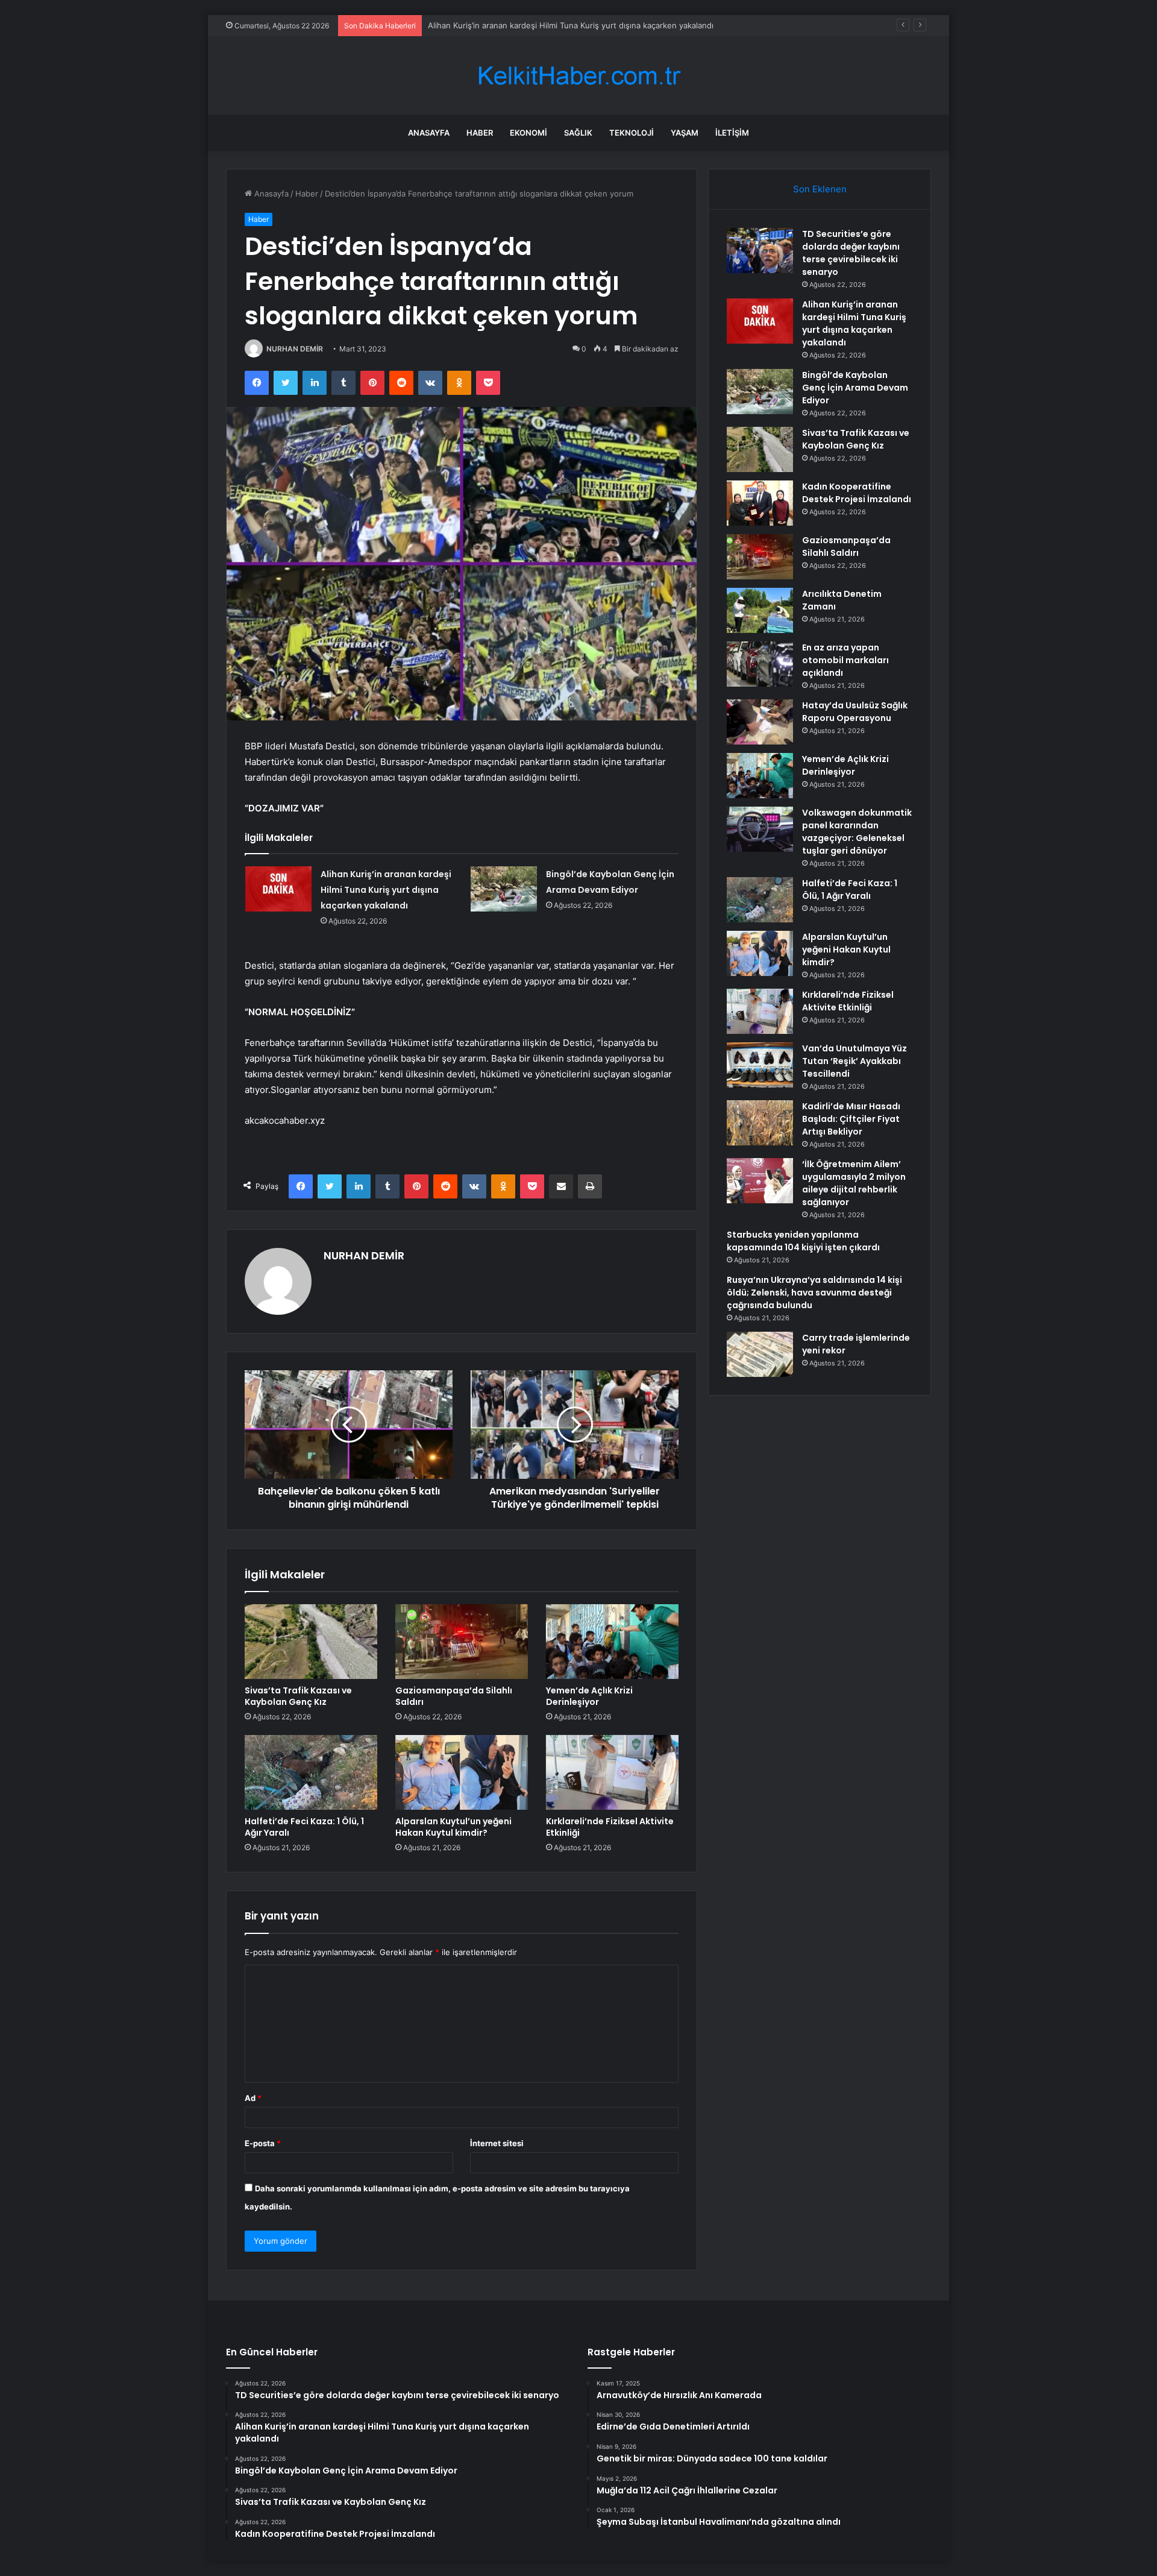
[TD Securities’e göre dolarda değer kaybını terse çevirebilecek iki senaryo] (760, 250)
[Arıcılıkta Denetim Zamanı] (760, 610)
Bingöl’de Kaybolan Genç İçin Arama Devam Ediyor (855, 388)
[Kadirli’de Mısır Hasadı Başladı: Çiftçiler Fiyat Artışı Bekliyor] (760, 1123)
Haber (480, 133)
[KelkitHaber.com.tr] (578, 76)
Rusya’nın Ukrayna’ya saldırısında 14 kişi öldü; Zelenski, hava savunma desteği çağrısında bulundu (814, 1293)
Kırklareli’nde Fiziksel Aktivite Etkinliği (610, 1827)
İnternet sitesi (497, 2143)
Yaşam (685, 133)
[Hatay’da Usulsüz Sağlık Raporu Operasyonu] (760, 722)
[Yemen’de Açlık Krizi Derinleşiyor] (612, 1642)
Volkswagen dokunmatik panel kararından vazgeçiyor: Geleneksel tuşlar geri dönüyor (857, 832)
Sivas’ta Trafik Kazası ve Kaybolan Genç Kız (298, 1696)
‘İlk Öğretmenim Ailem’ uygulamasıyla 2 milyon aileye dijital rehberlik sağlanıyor (854, 1183)
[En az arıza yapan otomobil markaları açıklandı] (760, 664)
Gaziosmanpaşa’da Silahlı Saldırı (454, 1696)
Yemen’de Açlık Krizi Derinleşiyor (589, 1696)
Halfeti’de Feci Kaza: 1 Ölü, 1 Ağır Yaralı (304, 1827)
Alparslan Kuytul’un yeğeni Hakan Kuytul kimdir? (453, 1827)
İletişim (732, 133)
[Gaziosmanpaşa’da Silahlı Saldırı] (462, 1642)
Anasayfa (429, 133)
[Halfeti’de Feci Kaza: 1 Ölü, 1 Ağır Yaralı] (311, 1772)
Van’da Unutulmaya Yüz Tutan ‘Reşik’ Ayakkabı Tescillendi (854, 1061)
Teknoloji (632, 133)
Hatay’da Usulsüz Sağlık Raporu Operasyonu (855, 712)
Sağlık (578, 133)
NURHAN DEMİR (295, 349)
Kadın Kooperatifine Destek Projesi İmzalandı (857, 493)
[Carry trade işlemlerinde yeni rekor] (760, 1354)
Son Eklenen (820, 189)
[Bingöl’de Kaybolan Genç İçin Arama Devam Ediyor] (504, 889)
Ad (253, 2098)
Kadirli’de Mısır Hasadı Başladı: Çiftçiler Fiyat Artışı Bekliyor (851, 1119)
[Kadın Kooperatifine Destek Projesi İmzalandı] (760, 503)
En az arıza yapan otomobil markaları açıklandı (845, 660)
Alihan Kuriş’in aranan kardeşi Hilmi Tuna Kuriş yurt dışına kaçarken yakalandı (386, 890)
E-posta (263, 2143)
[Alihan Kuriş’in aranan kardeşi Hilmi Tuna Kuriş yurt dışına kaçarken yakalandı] (278, 889)
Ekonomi (528, 133)
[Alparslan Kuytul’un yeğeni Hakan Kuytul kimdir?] (462, 1772)
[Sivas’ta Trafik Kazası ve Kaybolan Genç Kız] (311, 1642)
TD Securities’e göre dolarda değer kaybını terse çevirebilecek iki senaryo (851, 253)
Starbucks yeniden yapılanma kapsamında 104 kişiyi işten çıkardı (803, 1241)
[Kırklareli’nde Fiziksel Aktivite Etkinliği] (612, 1772)
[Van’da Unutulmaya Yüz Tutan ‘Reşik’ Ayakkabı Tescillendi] (760, 1065)
